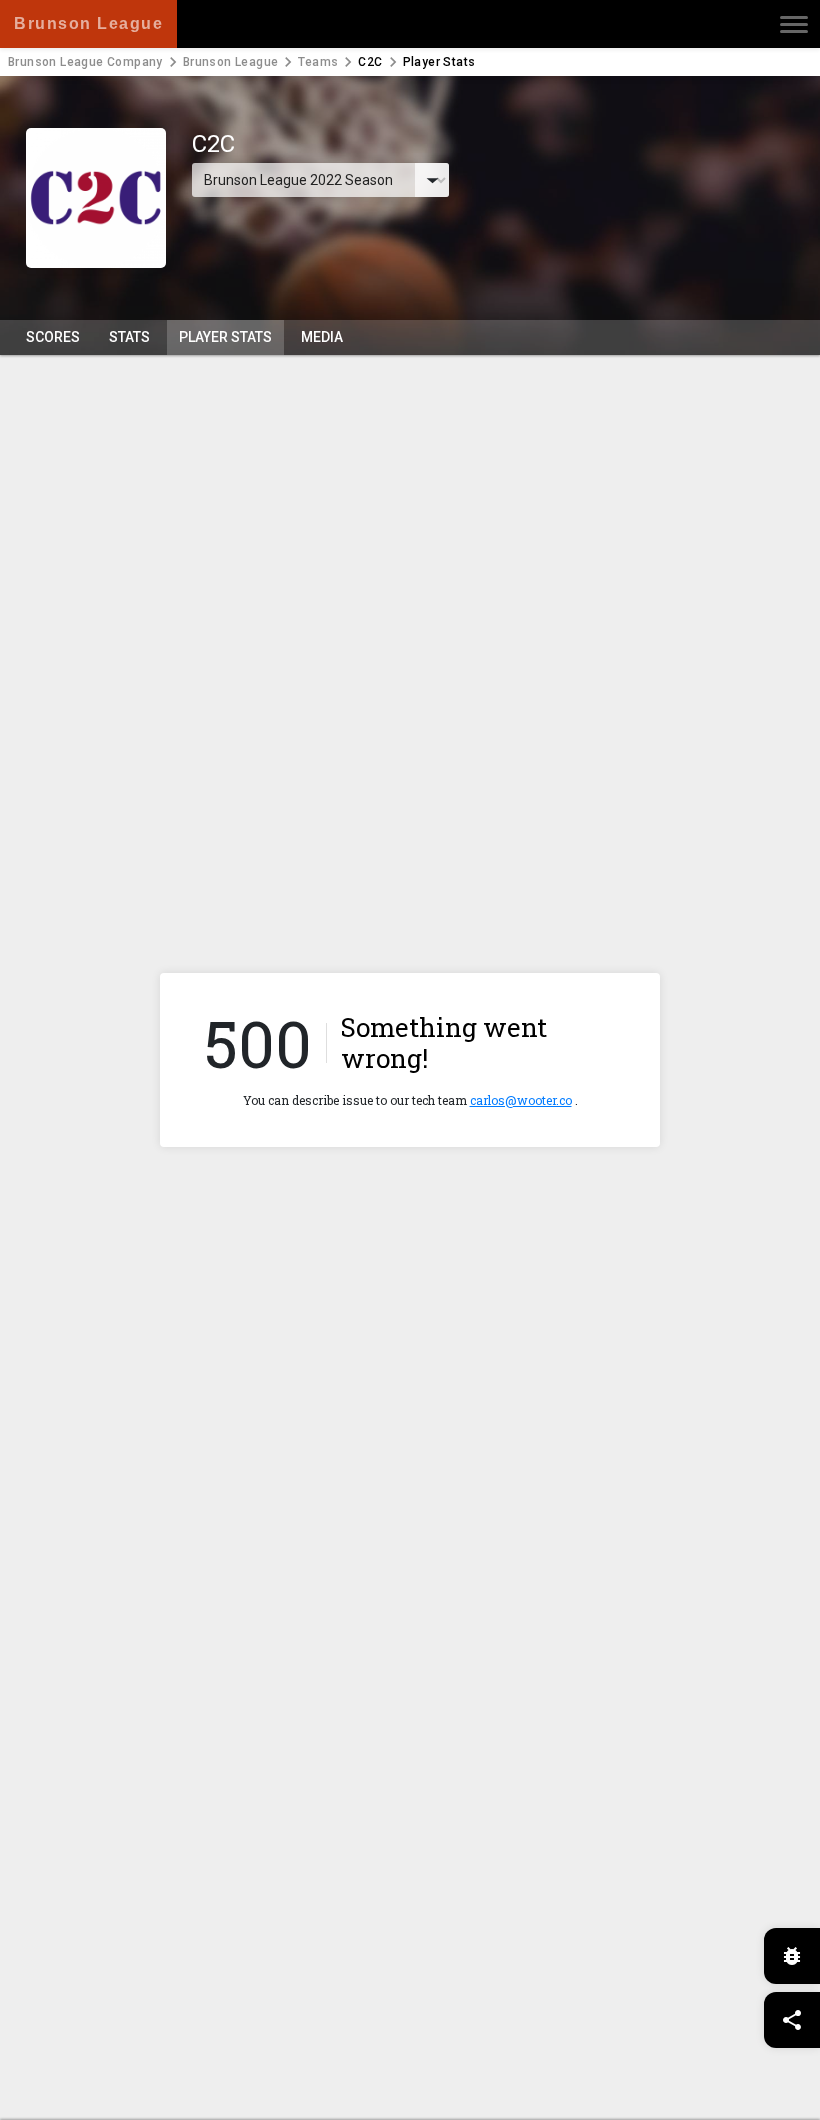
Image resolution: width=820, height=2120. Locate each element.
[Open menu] (794, 24)
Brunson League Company (85, 62)
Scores (53, 337)
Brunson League (231, 62)
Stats (129, 337)
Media (322, 337)
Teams (318, 62)
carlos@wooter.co (521, 1100)
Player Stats (225, 337)
